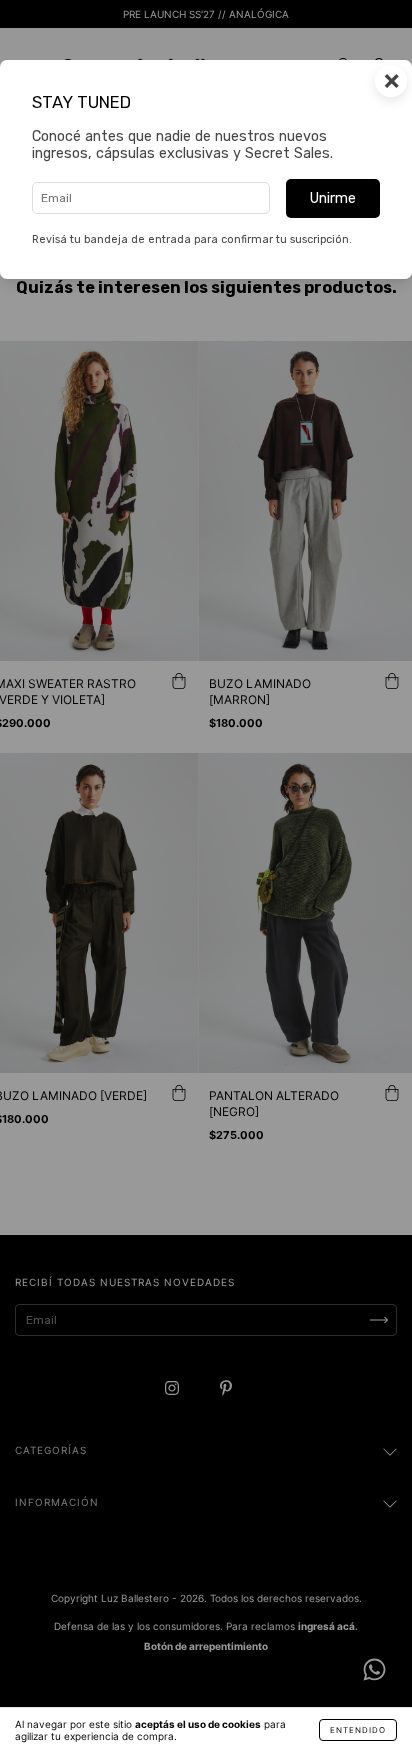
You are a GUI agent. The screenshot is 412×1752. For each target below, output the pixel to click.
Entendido (358, 1730)
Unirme (333, 198)
